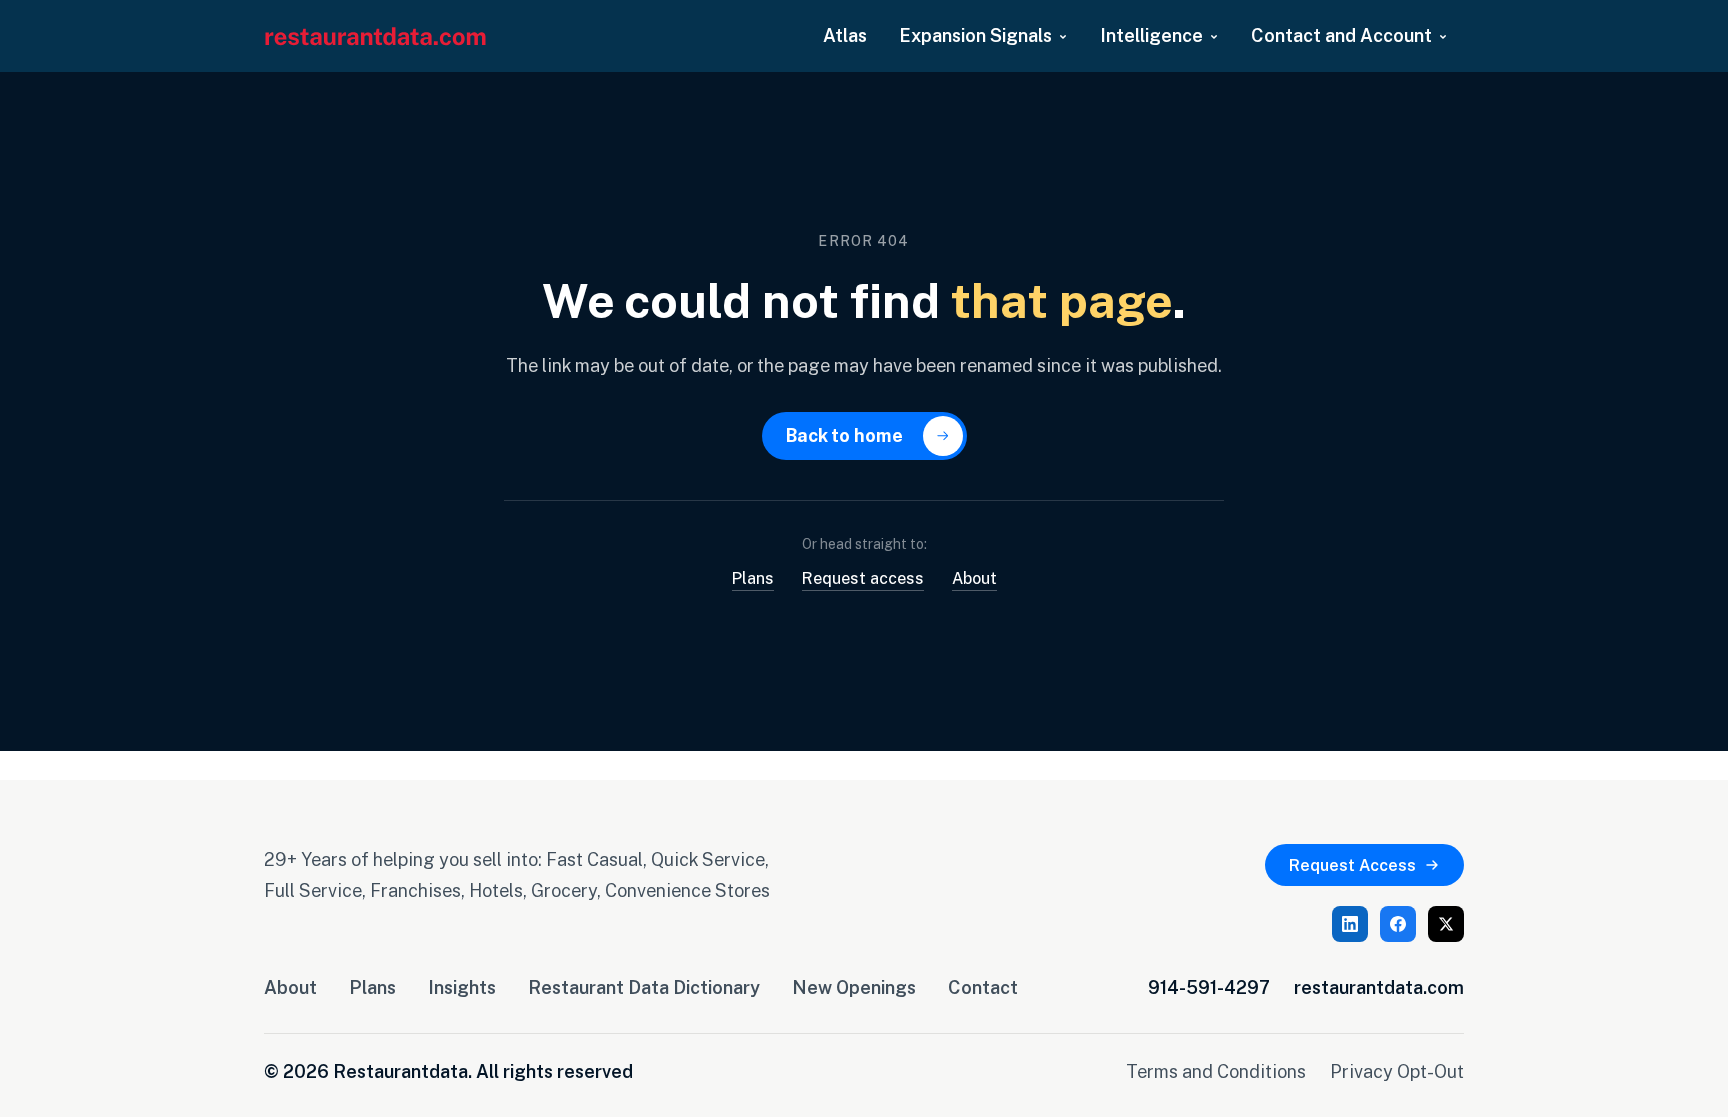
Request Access (1352, 865)
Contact (983, 987)
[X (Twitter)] (1446, 924)
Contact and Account (1341, 35)
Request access (863, 578)
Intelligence (1151, 35)
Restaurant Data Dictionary (644, 987)
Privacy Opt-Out (1397, 1071)
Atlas (845, 35)
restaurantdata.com (1379, 987)
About (974, 578)
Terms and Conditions (1216, 1071)
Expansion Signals (975, 35)
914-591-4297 (1209, 987)
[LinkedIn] (1350, 924)
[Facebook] (1398, 924)
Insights (462, 987)
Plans (753, 578)
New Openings (854, 987)
